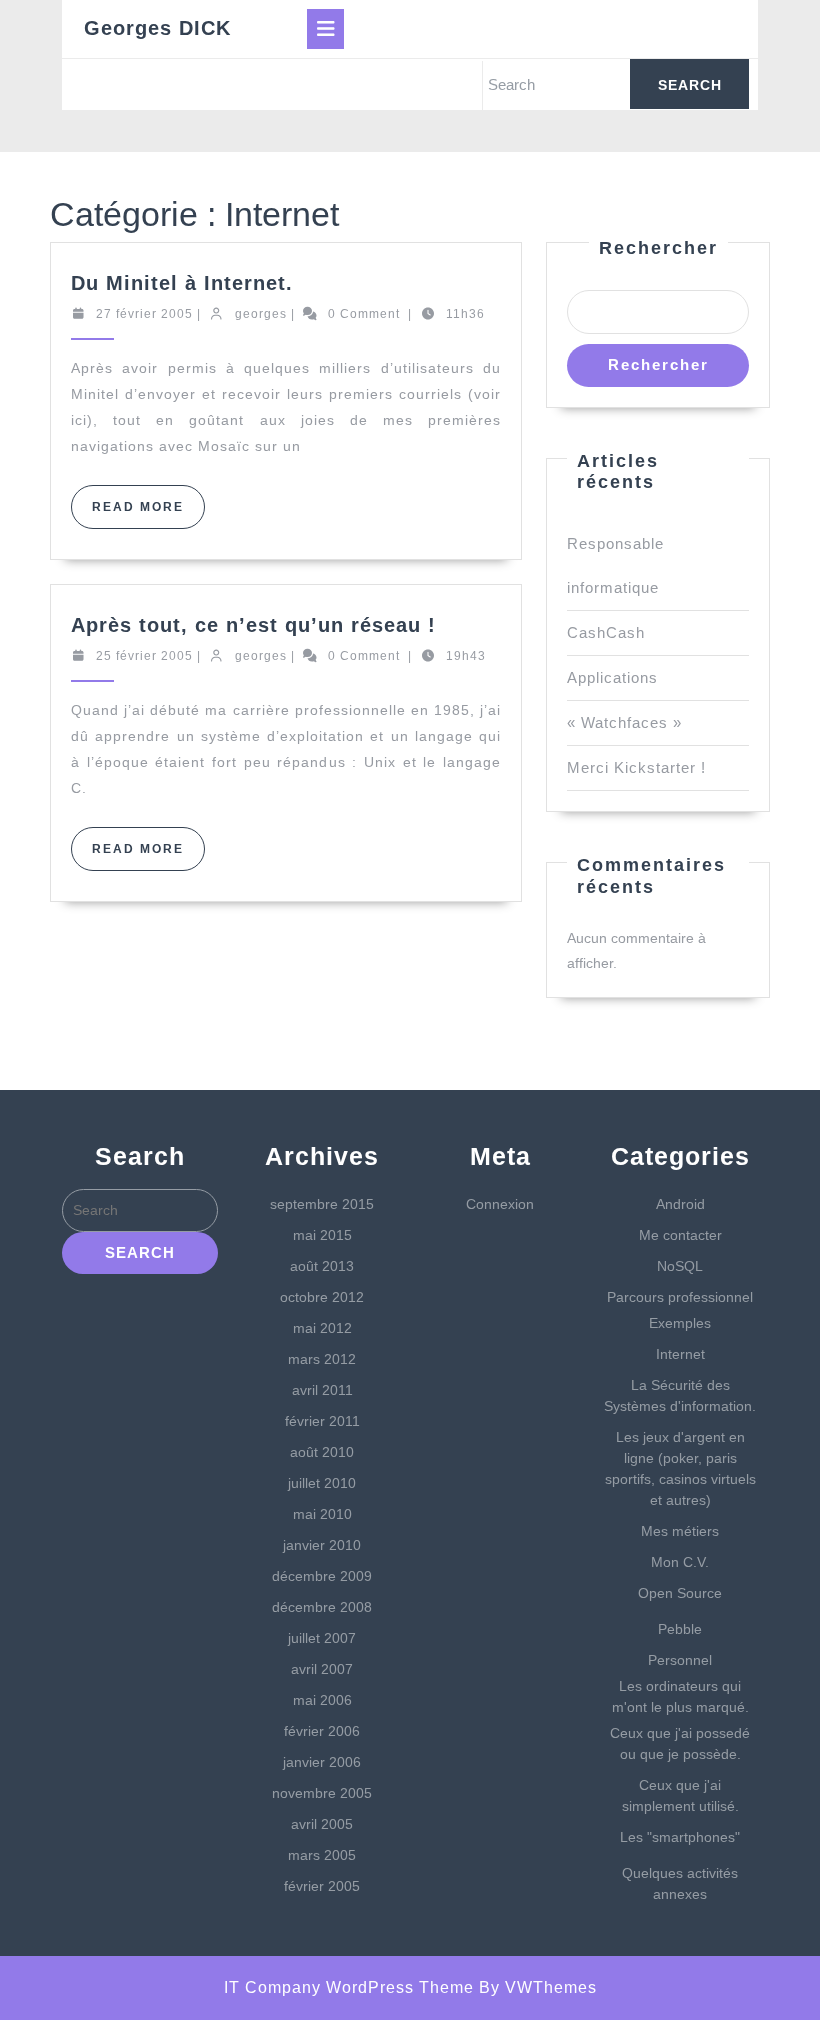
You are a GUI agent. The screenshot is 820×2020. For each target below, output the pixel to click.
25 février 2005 (144, 656)
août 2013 (322, 1266)
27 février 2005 (144, 314)
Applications (612, 677)
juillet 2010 (322, 1483)
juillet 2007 (322, 1638)
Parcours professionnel (680, 1297)
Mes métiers (680, 1531)
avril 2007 (322, 1669)
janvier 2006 (322, 1762)
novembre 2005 (322, 1793)
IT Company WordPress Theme (349, 1987)
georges (261, 314)
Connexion (500, 1204)
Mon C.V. (680, 1562)
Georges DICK (157, 28)
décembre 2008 (322, 1607)
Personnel (680, 1660)
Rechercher (658, 248)
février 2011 (322, 1421)
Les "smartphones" (680, 1837)
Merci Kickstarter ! (636, 767)
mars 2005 (322, 1855)
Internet (680, 1354)
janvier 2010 (322, 1545)
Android (680, 1204)
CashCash (606, 632)
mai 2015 (322, 1235)
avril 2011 (322, 1390)
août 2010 (322, 1452)
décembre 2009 (322, 1576)
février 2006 (322, 1731)
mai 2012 (322, 1328)
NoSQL (680, 1266)
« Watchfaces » (624, 722)
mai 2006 (322, 1700)
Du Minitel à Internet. (182, 283)
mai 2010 (322, 1514)
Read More (148, 514)
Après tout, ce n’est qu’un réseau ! (253, 625)
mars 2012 (322, 1359)
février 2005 (322, 1886)
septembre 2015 (322, 1204)
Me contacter (680, 1235)
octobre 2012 (322, 1297)
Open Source (680, 1593)
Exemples (680, 1323)
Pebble (680, 1629)
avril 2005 (322, 1824)
